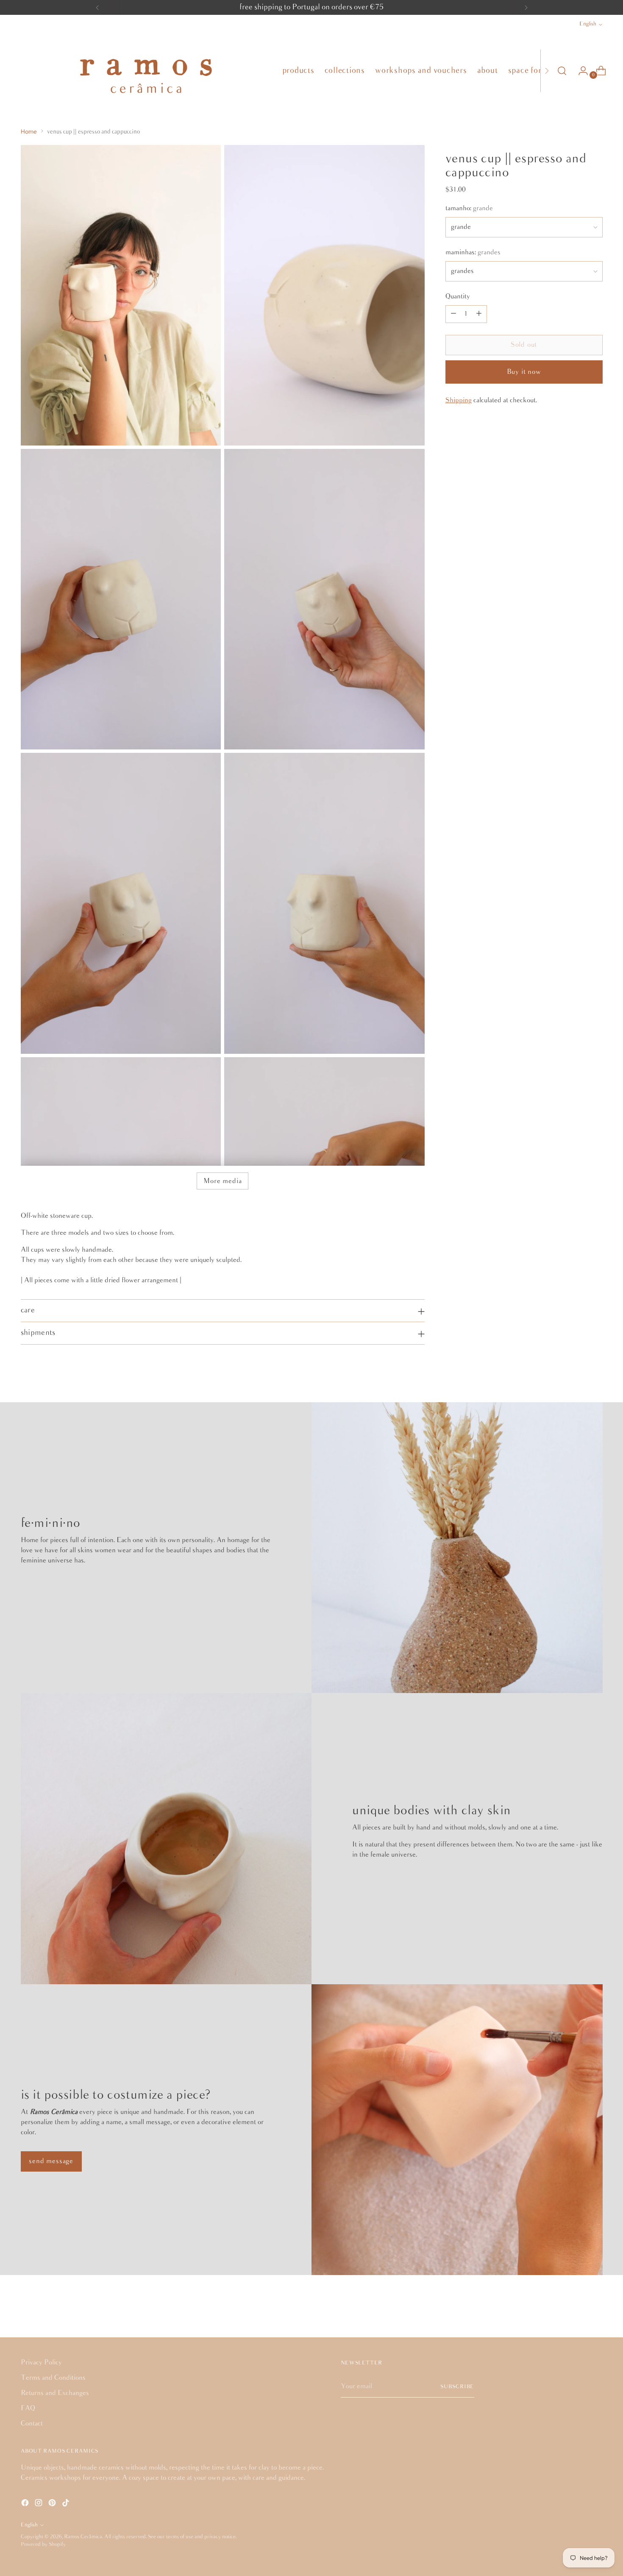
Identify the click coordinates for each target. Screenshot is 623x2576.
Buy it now (524, 372)
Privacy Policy (41, 2363)
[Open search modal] (562, 71)
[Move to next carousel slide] (595, 2308)
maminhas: (473, 252)
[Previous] (97, 7)
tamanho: (469, 208)
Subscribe (457, 2387)
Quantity (458, 297)
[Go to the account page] (580, 71)
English (588, 24)
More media (222, 1181)
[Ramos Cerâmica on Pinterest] (53, 2504)
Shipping (459, 400)
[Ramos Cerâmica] (145, 71)
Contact (32, 2424)
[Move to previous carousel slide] (576, 2308)
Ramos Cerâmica (83, 2537)
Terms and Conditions (53, 2378)
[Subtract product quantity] (453, 314)
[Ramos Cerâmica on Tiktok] (67, 2504)
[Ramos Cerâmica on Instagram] (39, 2504)
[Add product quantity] (479, 314)
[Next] (526, 7)
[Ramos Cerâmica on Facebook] (26, 2504)
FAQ (28, 2408)
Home (29, 131)
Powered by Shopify (43, 2544)
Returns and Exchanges (55, 2393)
